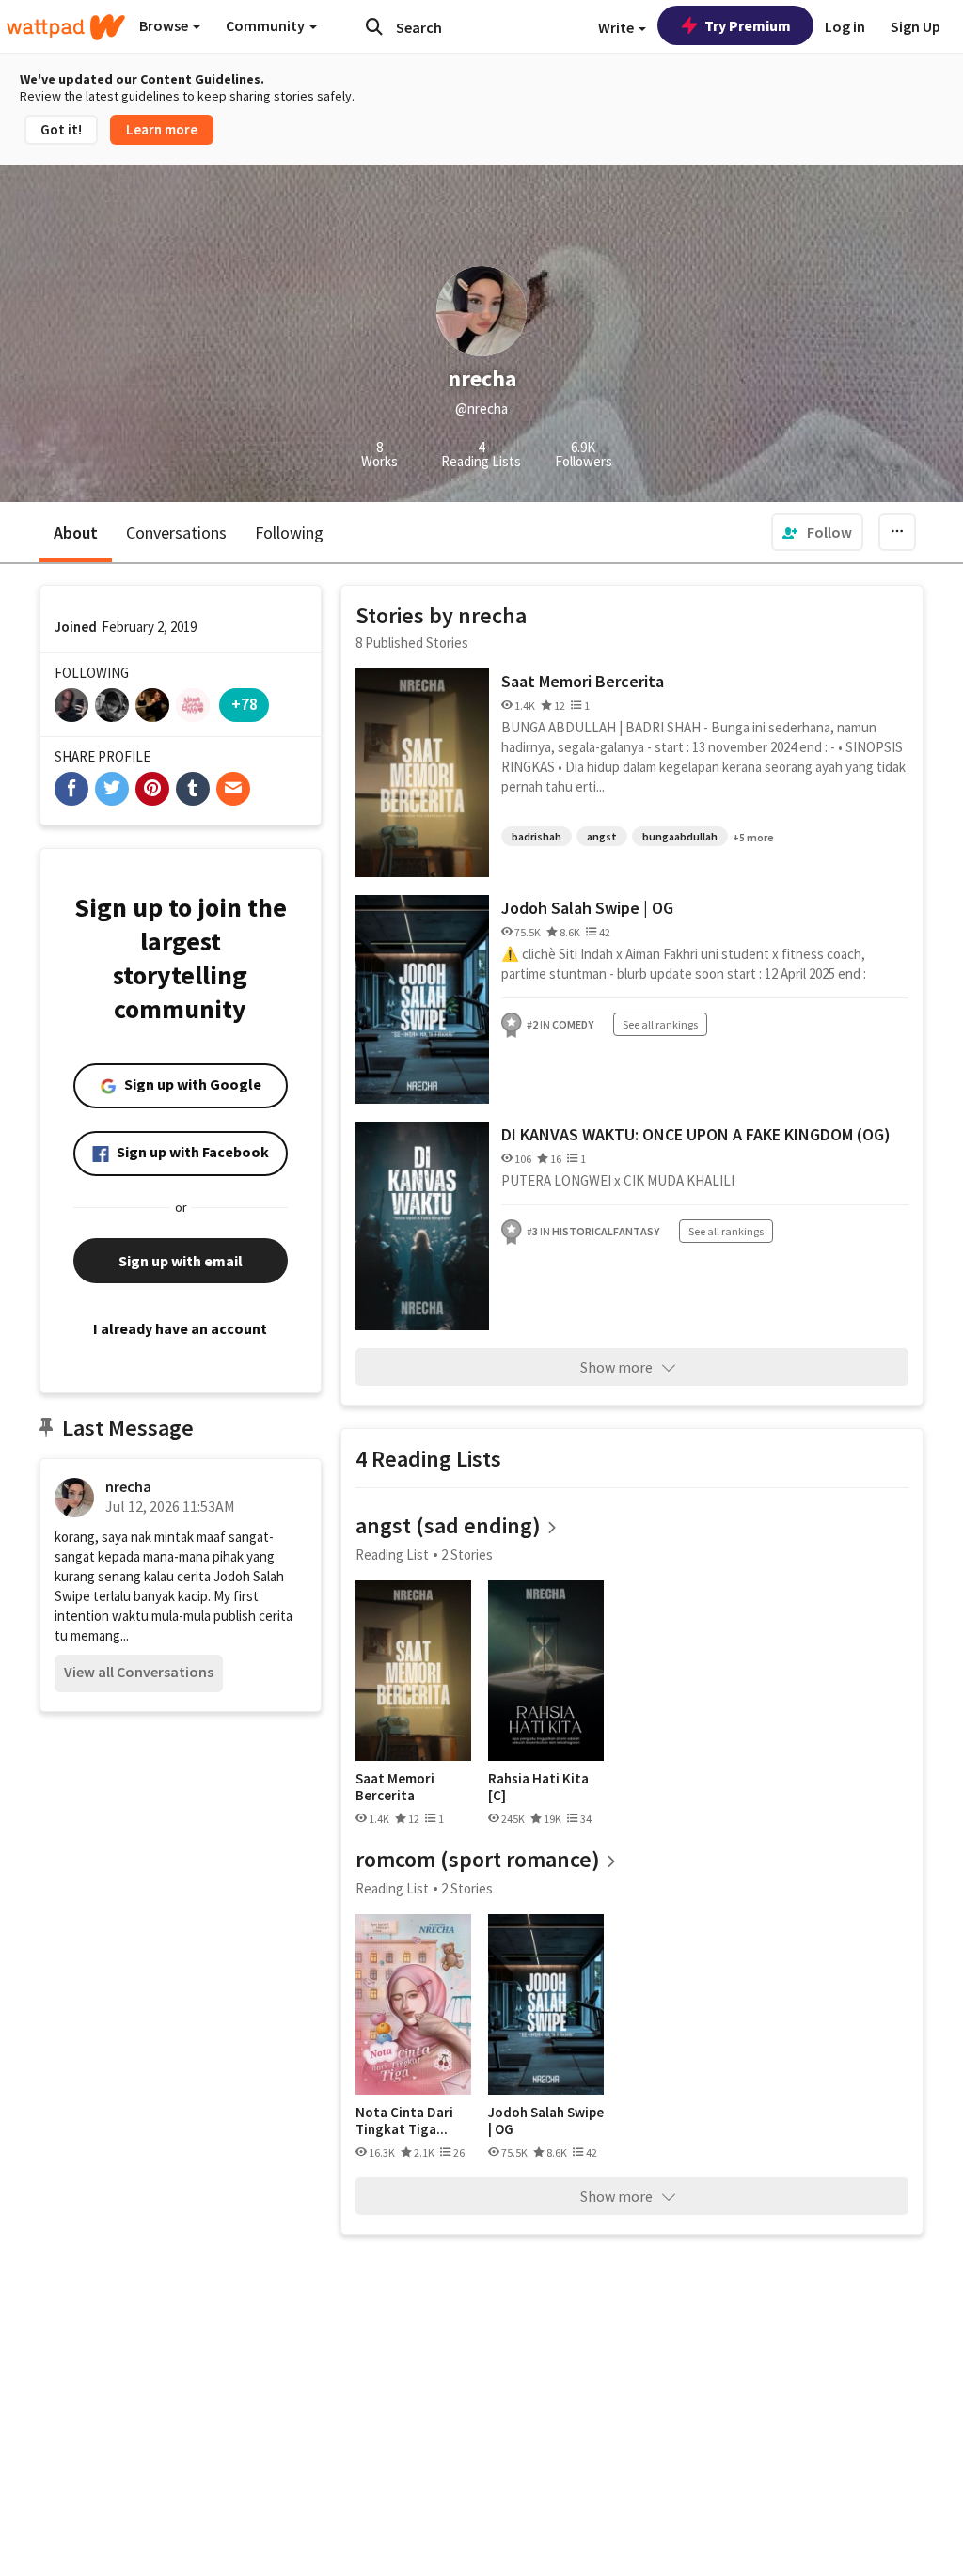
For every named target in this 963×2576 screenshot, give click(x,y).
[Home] (66, 27)
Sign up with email (181, 1261)
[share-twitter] (112, 789)
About (76, 533)
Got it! (61, 129)
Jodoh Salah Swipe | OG (587, 908)
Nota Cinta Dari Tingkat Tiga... (404, 2120)
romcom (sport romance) (478, 1859)
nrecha (128, 1486)
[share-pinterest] (152, 789)
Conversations (176, 533)
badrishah (537, 836)
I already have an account (180, 1328)
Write (617, 27)
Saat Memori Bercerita (583, 681)
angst (602, 836)
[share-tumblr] (193, 789)
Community (267, 25)
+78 (245, 704)
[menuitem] (817, 532)
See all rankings (660, 1024)
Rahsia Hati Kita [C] (538, 1787)
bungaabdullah (680, 836)
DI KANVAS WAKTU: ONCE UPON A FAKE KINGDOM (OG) (696, 1134)
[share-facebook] (71, 789)
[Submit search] (374, 26)
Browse (165, 25)
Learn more (162, 129)
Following (289, 533)
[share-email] (233, 789)
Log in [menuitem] (845, 26)
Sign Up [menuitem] (916, 26)
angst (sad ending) (448, 1525)
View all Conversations (139, 1672)
